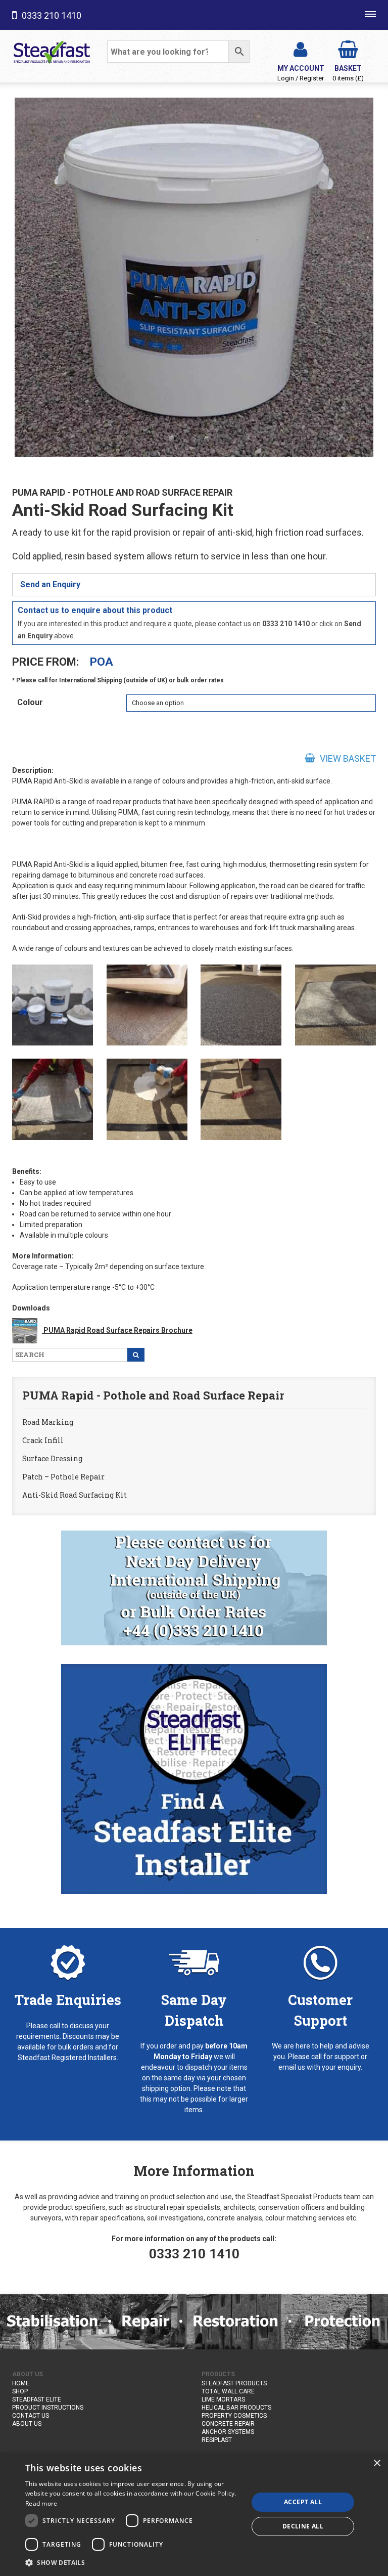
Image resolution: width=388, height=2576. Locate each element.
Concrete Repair (228, 2424)
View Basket (347, 758)
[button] (133, 2562)
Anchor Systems (228, 2432)
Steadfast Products (234, 2383)
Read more (41, 2503)
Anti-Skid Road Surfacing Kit (75, 1495)
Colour (30, 702)
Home (21, 2383)
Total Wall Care (228, 2391)
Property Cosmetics (234, 2416)
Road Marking (48, 1422)
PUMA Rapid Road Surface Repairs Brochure (117, 1330)
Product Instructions (48, 2408)
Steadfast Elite (37, 2399)
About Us (27, 2424)
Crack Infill (43, 1440)
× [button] (377, 2463)
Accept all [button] (303, 2502)
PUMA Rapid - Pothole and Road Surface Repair (122, 492)
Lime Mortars (223, 2399)
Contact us (31, 2416)
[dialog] (194, 2514)
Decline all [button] (303, 2526)
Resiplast (217, 2440)
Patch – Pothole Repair (63, 1477)
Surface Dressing (52, 1458)
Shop (20, 2391)
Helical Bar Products (236, 2408)
